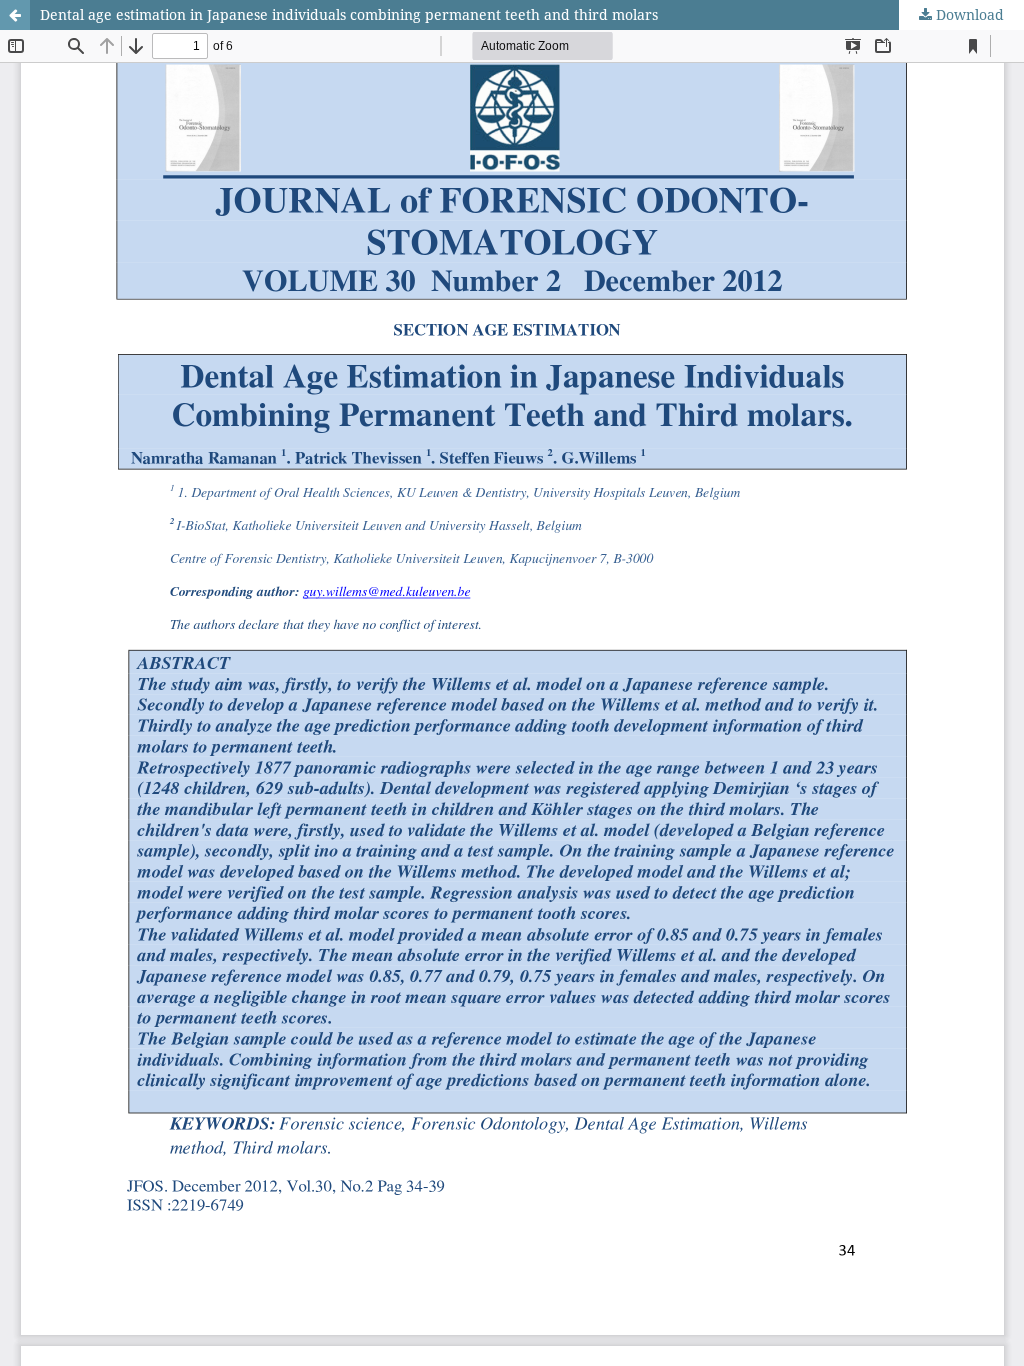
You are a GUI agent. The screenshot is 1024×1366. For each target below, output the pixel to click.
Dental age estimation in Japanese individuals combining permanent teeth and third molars (349, 14)
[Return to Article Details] (15, 15)
